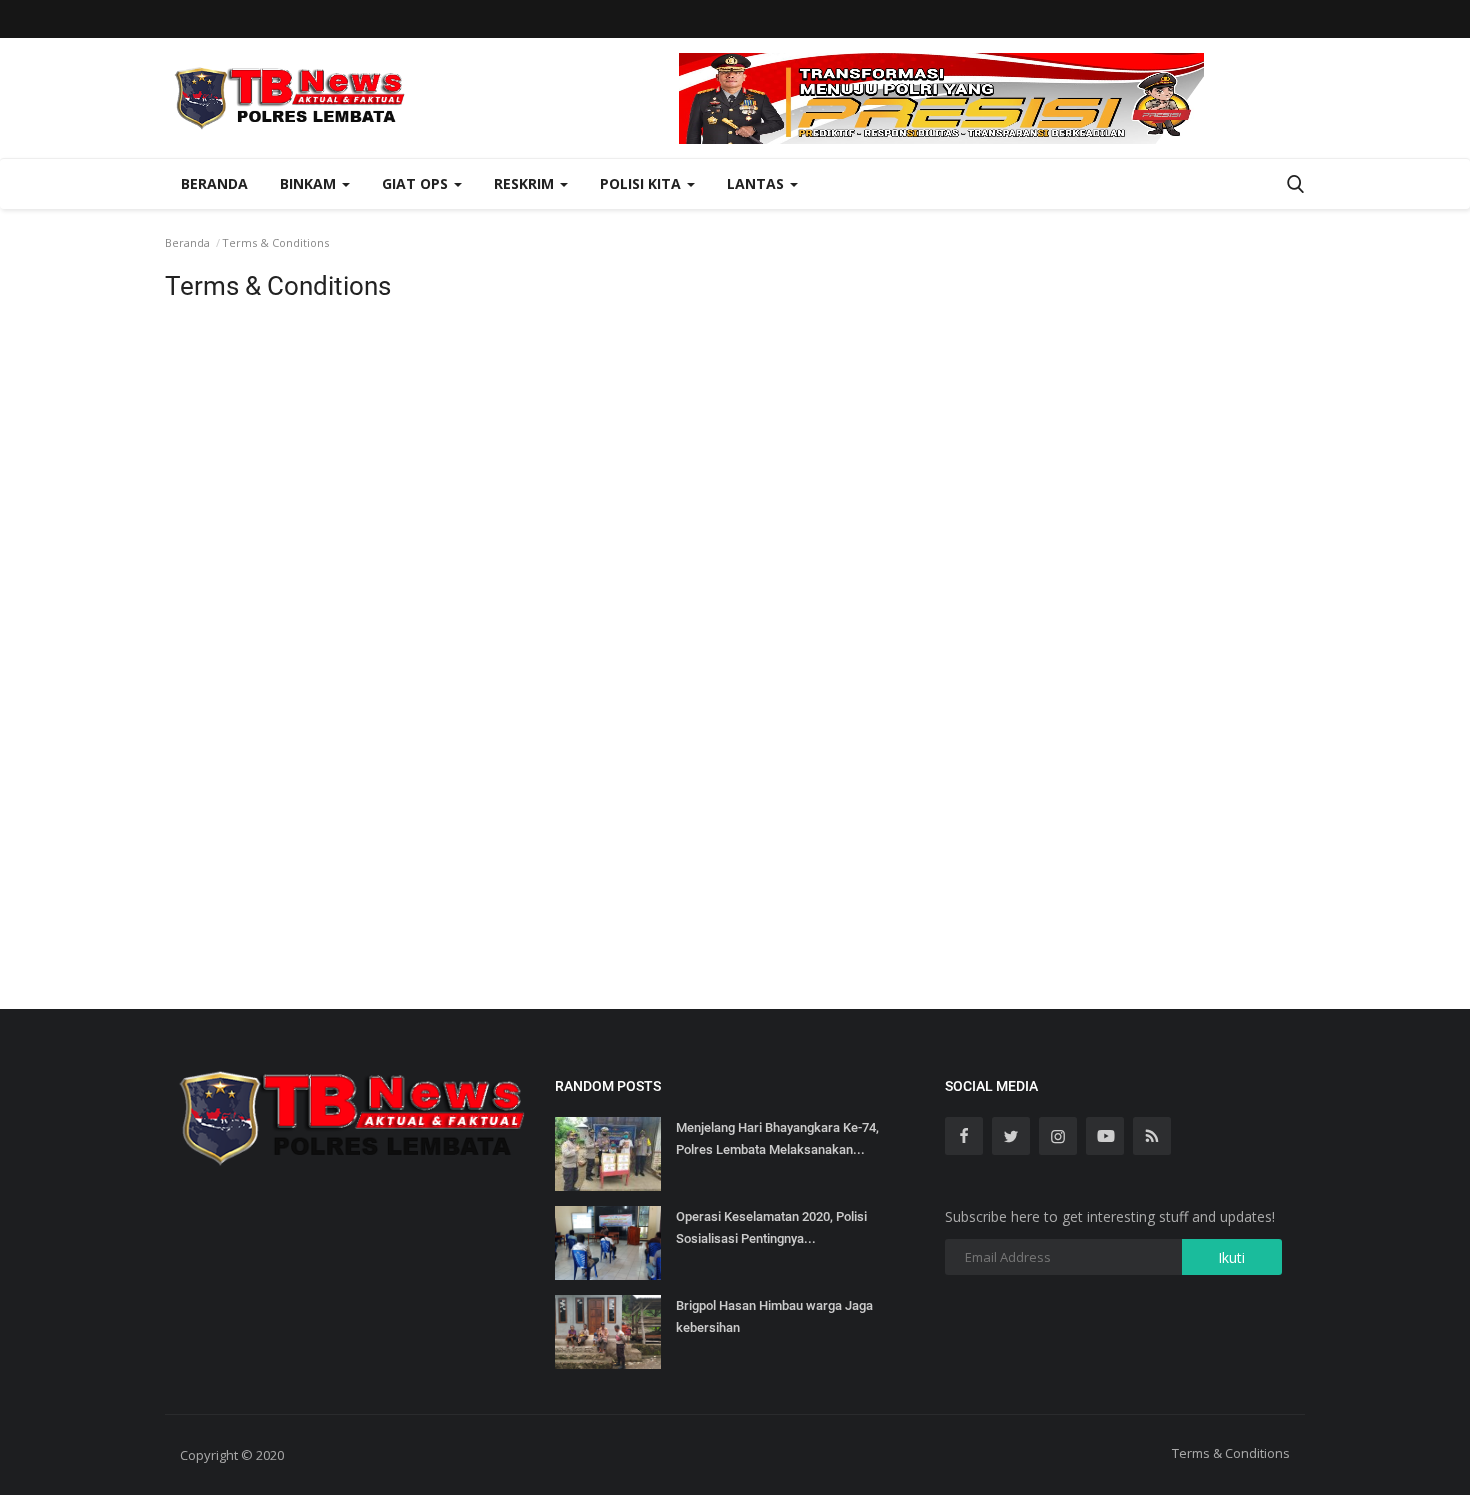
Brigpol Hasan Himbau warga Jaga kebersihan (774, 1316)
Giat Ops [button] (417, 183)
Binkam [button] (310, 183)
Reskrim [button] (526, 183)
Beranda (214, 183)
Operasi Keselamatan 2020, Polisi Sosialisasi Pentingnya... (771, 1227)
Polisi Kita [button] (642, 183)
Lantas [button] (757, 183)
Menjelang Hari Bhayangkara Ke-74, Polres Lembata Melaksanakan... (777, 1138)
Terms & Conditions (1231, 1453)
